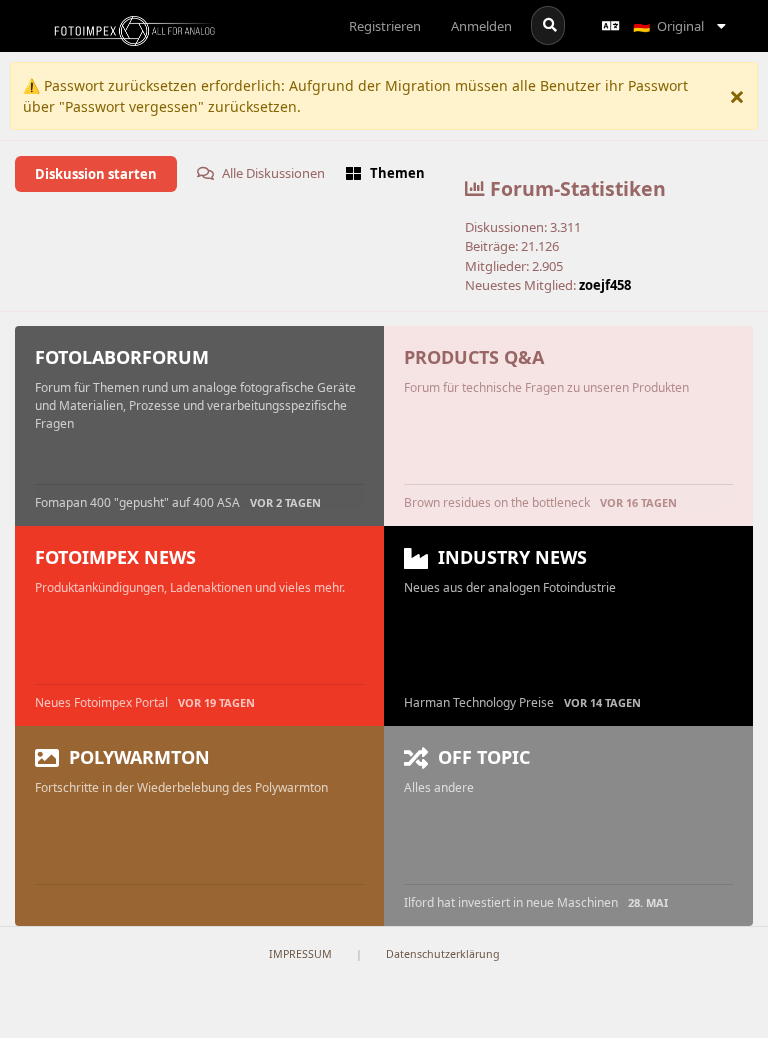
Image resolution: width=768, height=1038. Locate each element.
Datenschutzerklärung (443, 954)
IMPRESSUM (300, 954)
